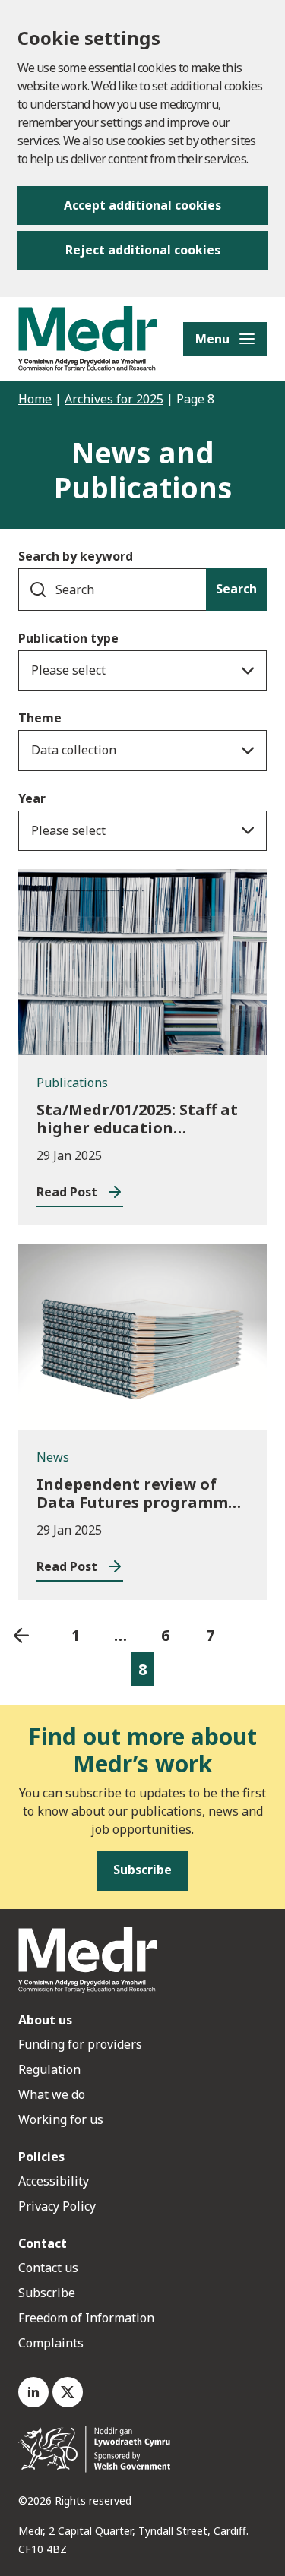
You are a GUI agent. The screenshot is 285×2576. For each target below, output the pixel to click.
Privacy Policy (57, 2206)
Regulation (49, 2069)
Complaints (51, 2343)
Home (35, 399)
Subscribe (47, 2293)
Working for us (61, 2119)
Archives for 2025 (114, 399)
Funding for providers (80, 2044)
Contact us (48, 2268)
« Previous (21, 1635)
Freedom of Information (86, 2318)
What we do (52, 2094)
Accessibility (54, 2181)
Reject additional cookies (143, 250)
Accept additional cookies (142, 205)
